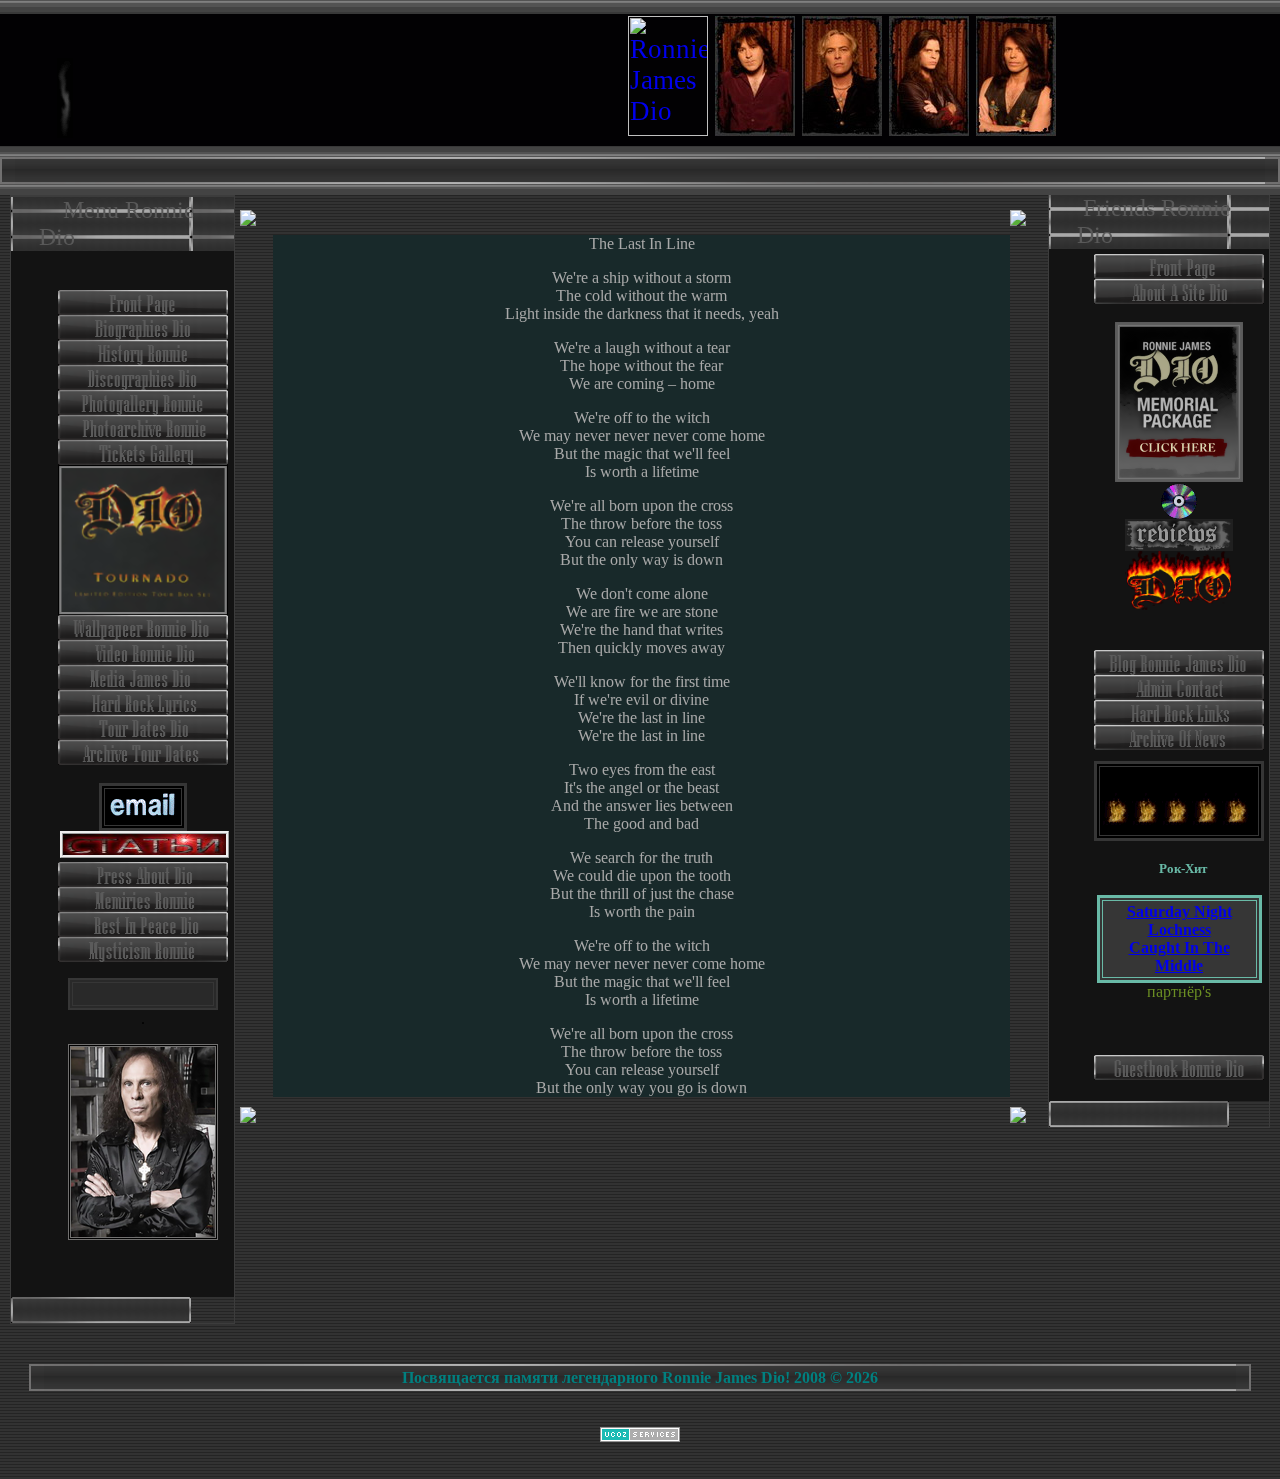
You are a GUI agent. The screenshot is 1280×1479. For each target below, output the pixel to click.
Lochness (1179, 929)
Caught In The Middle (1179, 956)
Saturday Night (1179, 911)
